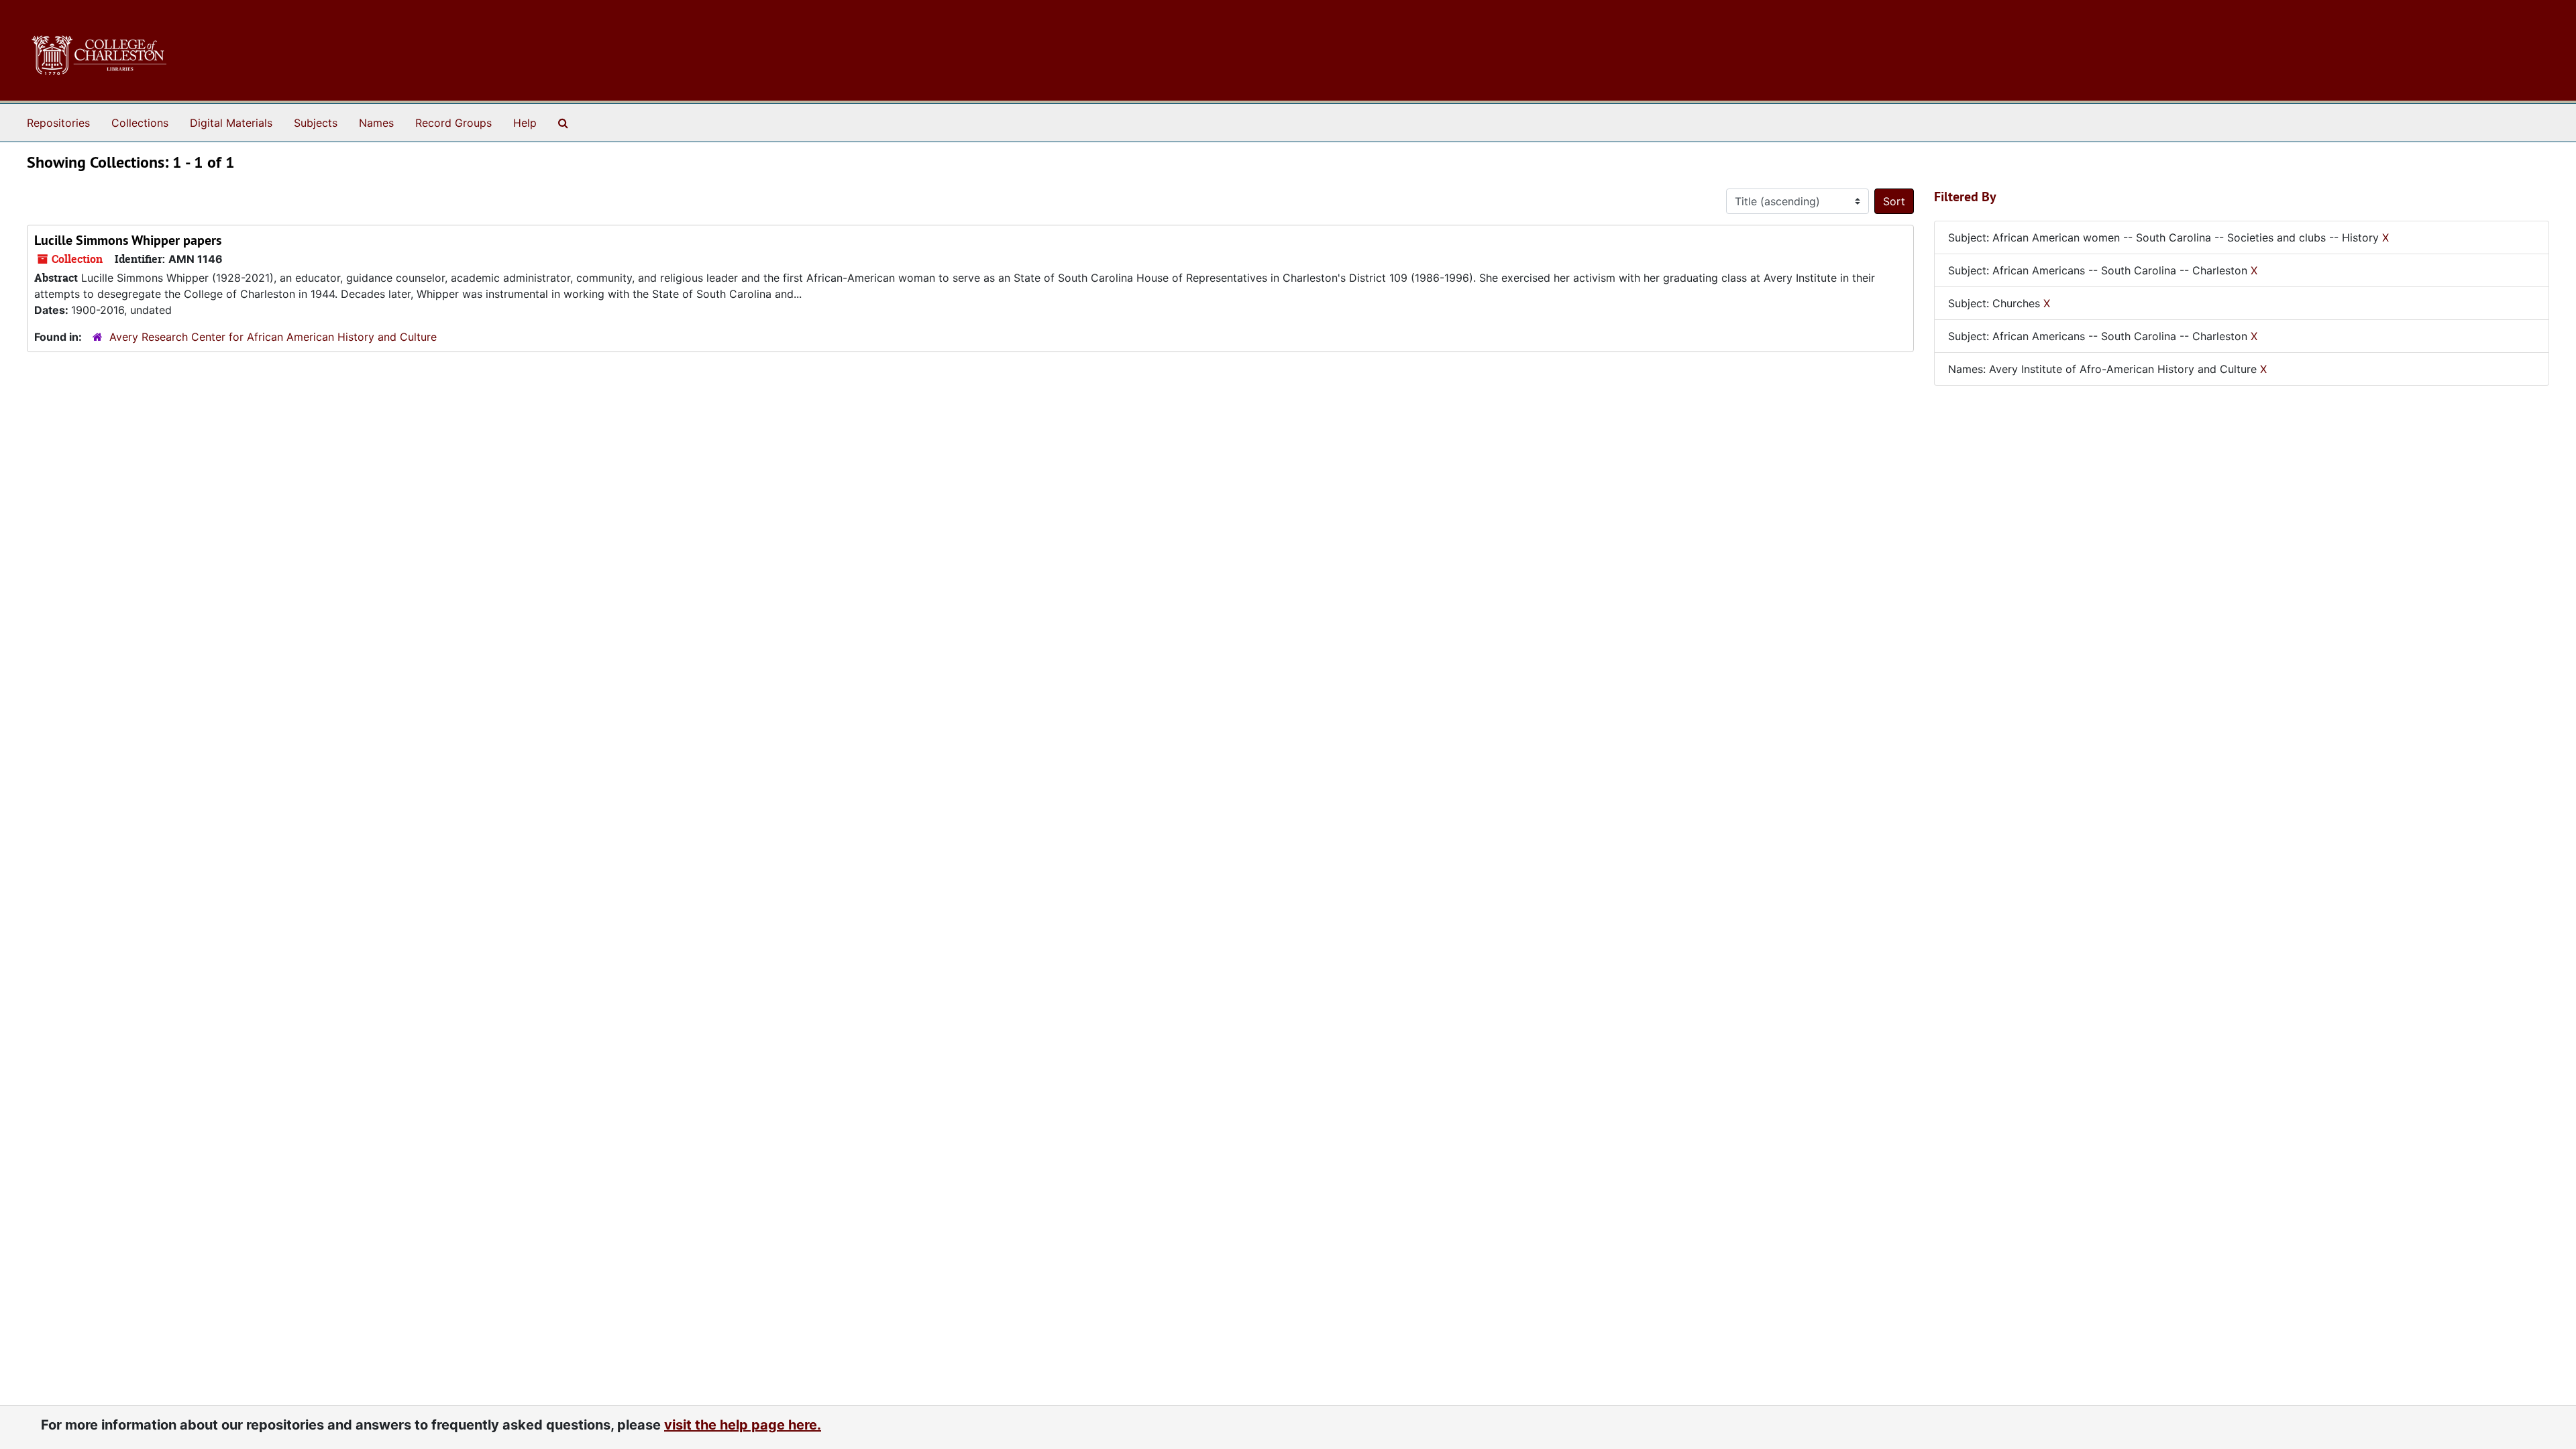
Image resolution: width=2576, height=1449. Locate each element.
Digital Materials (231, 123)
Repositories (58, 123)
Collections (140, 123)
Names (376, 123)
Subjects (316, 123)
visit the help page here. (743, 1425)
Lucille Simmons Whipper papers (128, 240)
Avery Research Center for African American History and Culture (273, 337)
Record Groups (453, 123)
